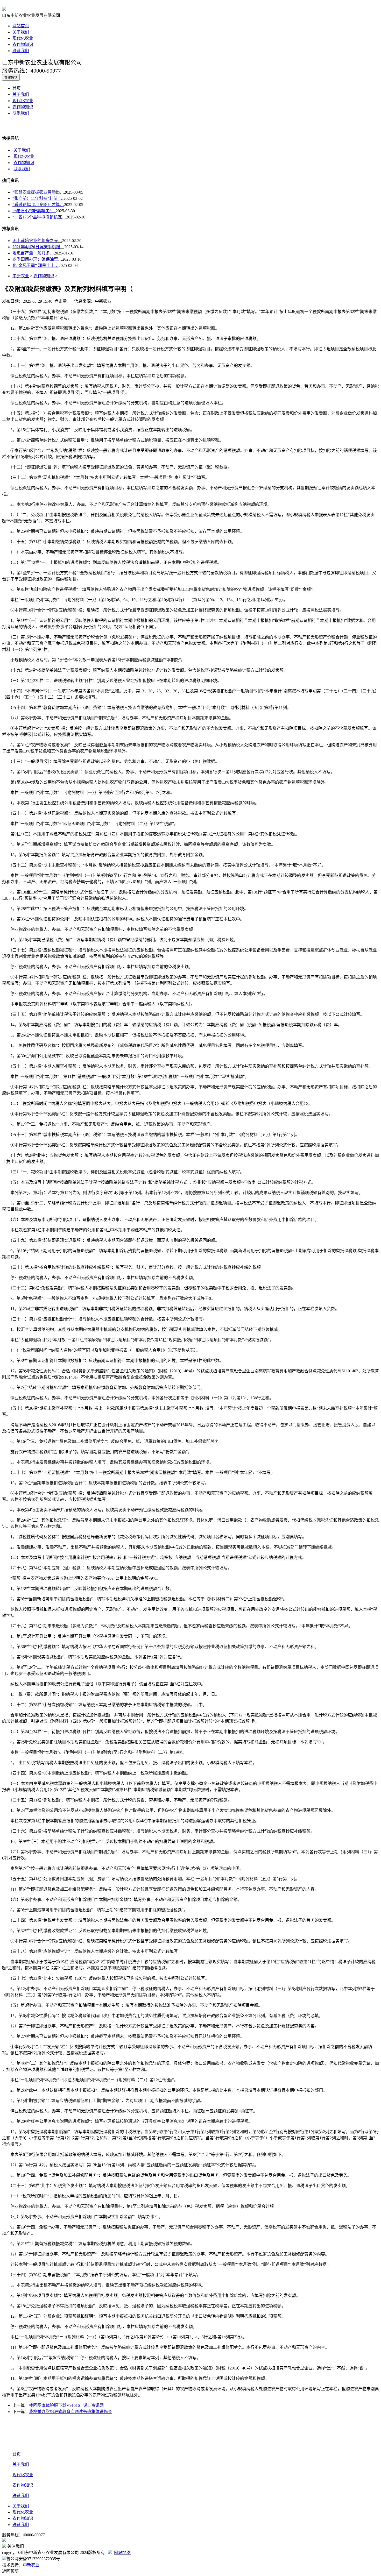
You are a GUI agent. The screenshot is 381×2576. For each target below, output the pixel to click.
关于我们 (21, 32)
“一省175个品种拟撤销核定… (39, 217)
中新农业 (21, 276)
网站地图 (122, 2553)
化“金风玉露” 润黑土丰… (36, 265)
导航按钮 (11, 78)
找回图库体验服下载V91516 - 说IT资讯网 (66, 2405)
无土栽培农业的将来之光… (37, 241)
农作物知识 (23, 44)
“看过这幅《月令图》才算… (38, 205)
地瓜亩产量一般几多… (33, 253)
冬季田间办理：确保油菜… (37, 259)
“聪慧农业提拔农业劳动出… (38, 192)
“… (34, 211)
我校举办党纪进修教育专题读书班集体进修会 (70, 2412)
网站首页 (21, 26)
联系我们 (21, 51)
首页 (17, 88)
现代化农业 (23, 38)
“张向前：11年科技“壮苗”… (38, 198)
